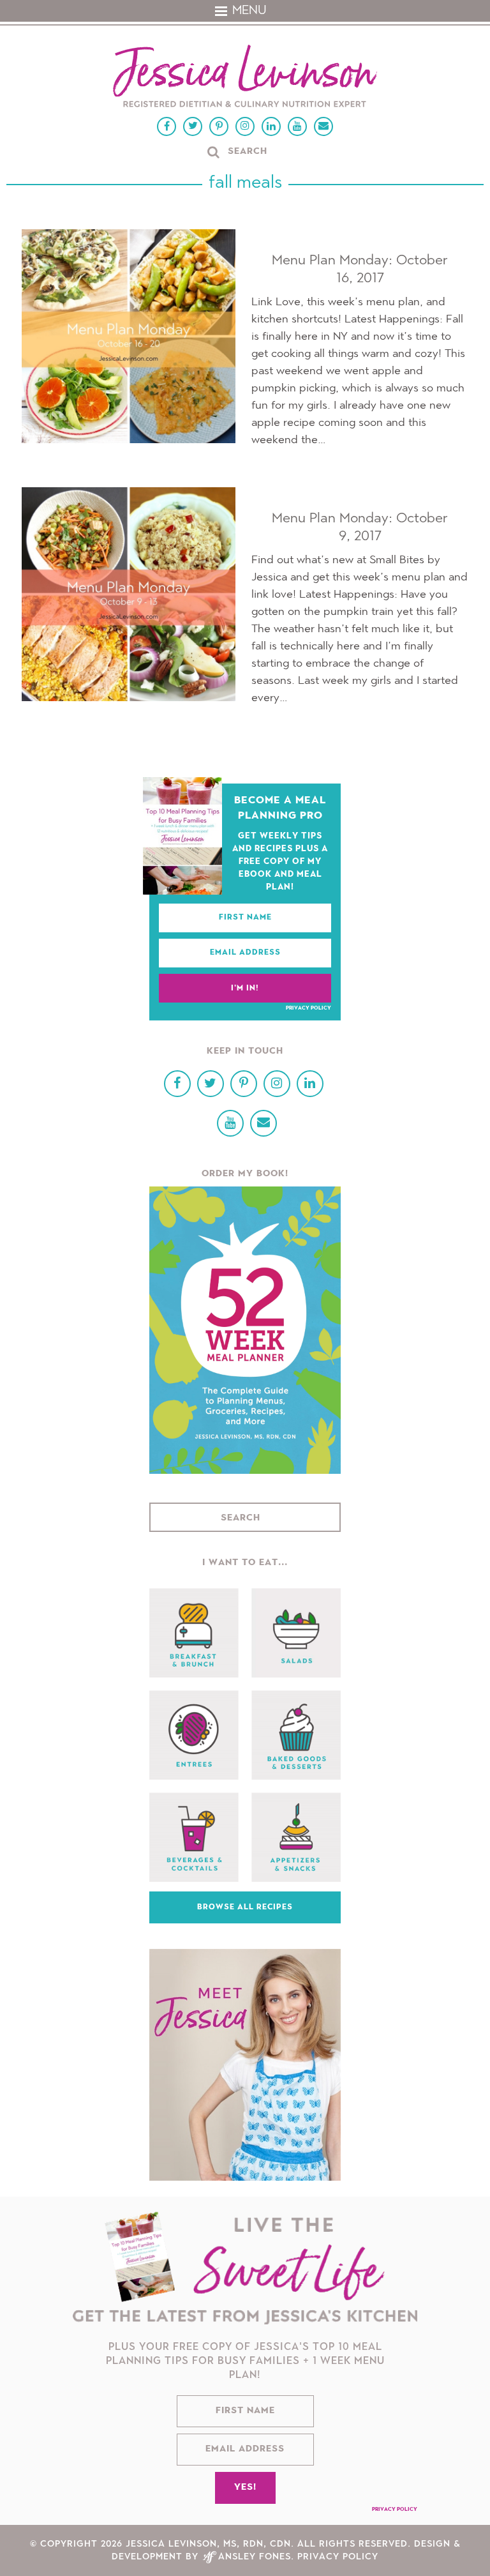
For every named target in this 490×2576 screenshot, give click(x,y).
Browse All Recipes (245, 1907)
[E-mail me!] (323, 126)
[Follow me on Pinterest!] (219, 126)
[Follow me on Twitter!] (193, 126)
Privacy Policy (308, 1008)
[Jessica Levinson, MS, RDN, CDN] (245, 78)
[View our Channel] (297, 126)
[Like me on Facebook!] (167, 126)
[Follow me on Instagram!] (245, 126)
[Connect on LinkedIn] (271, 126)
